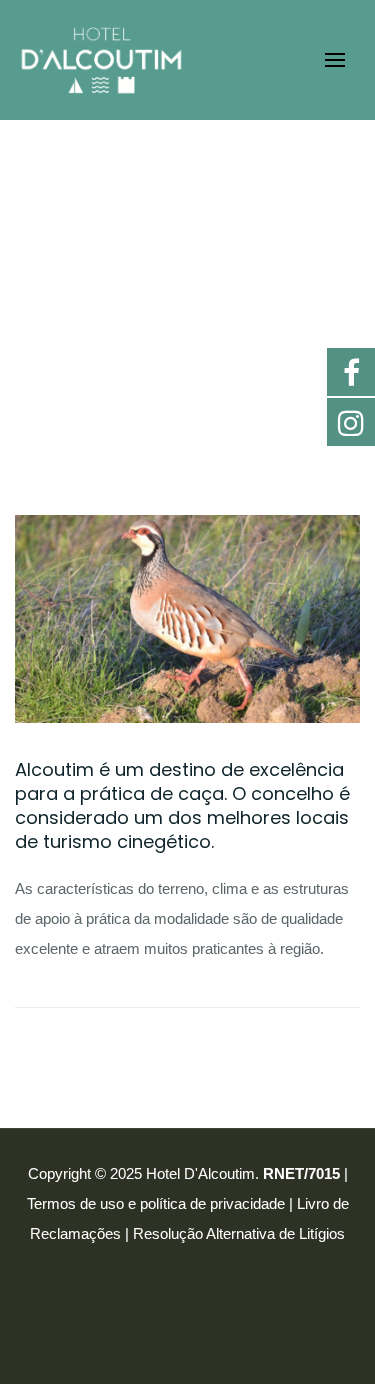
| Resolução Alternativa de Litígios (235, 1233)
